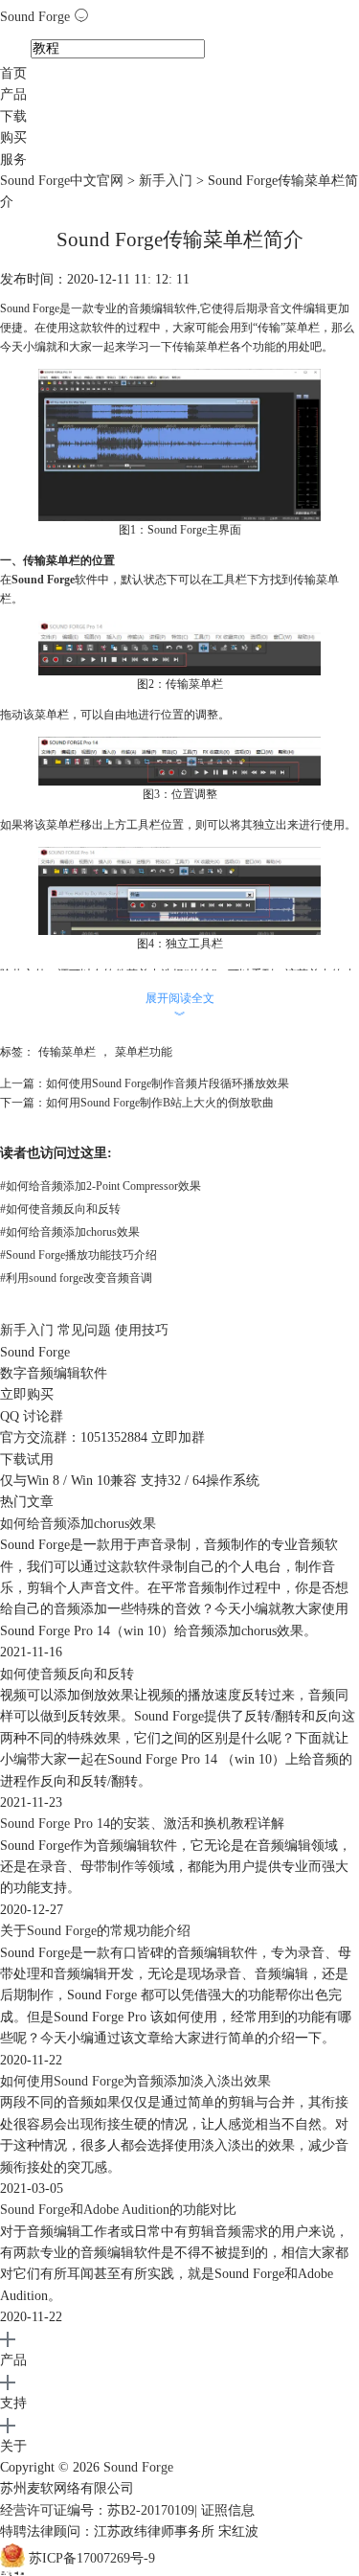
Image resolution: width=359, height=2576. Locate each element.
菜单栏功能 (144, 1052)
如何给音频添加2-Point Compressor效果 (101, 1186)
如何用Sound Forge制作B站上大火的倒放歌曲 (160, 1103)
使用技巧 (142, 1330)
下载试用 (27, 1459)
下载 (13, 116)
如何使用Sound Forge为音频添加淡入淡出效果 (135, 2081)
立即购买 (27, 1394)
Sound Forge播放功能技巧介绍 (79, 1255)
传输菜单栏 (67, 1052)
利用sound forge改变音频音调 (76, 1278)
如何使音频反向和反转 (60, 1209)
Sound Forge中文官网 (62, 181)
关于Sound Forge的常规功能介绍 (95, 1931)
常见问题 (84, 1330)
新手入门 (166, 181)
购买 (13, 137)
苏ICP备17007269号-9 (92, 2558)
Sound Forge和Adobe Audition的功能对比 (118, 2210)
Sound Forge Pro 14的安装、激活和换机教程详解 (142, 1824)
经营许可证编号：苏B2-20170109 (97, 2510)
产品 (13, 94)
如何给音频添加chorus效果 (70, 1232)
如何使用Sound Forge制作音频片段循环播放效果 (168, 1083)
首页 (13, 73)
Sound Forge (37, 17)
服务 (13, 160)
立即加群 (178, 1437)
